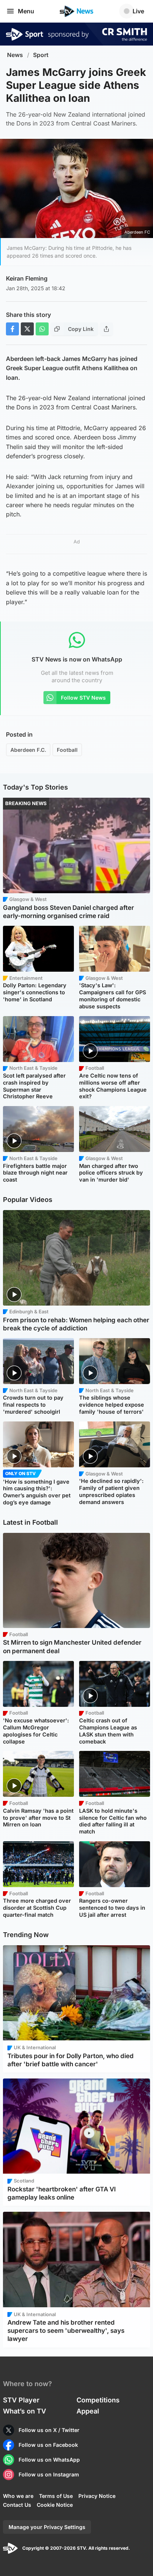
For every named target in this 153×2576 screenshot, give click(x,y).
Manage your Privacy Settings (47, 2527)
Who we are (18, 2496)
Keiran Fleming (27, 278)
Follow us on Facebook (48, 2445)
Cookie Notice (55, 2505)
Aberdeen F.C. (28, 750)
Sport (41, 55)
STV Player (21, 2400)
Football (67, 750)
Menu (26, 11)
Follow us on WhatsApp (49, 2460)
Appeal (88, 2411)
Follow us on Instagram (49, 2474)
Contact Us (17, 2505)
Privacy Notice (97, 2496)
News (15, 55)
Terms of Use (56, 2496)
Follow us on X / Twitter (49, 2430)
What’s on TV (25, 2411)
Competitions (98, 2400)
